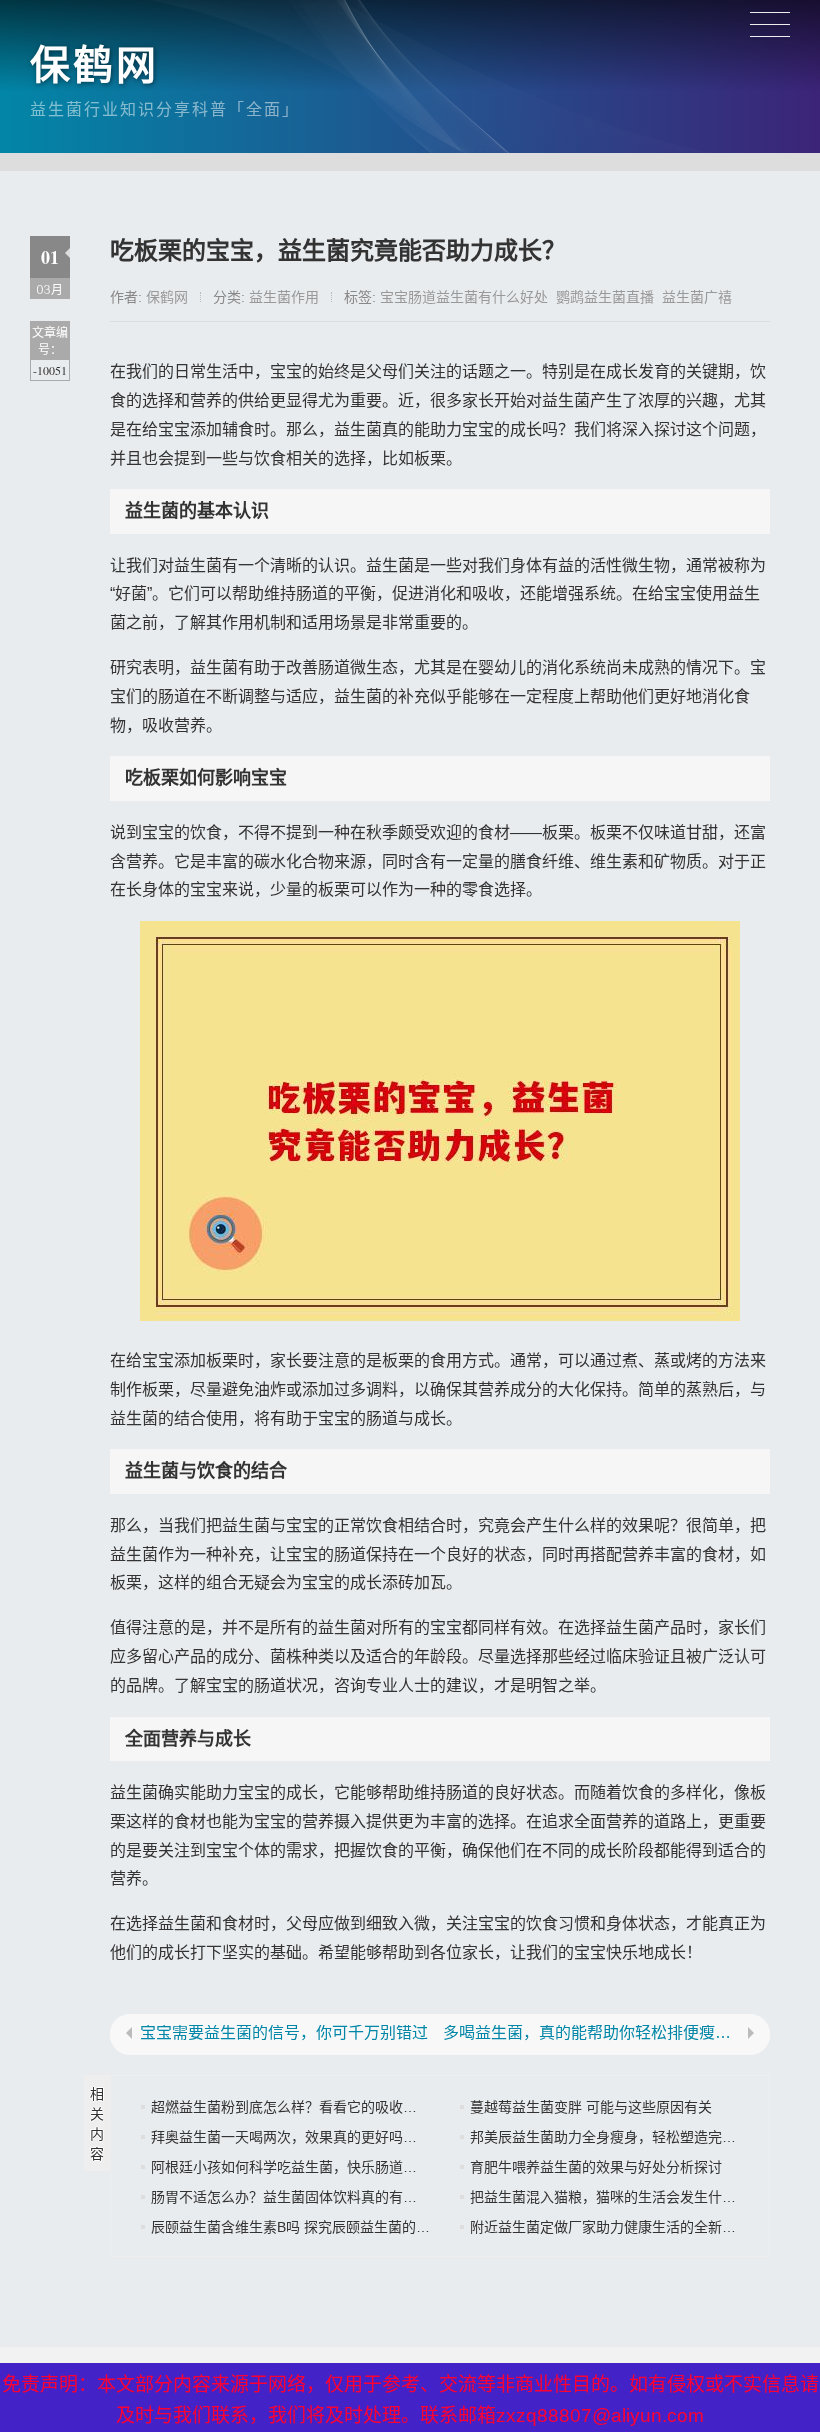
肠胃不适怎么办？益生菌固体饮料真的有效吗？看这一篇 (326, 2197)
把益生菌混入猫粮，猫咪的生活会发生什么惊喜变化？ (638, 2197)
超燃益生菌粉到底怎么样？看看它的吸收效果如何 (305, 2107)
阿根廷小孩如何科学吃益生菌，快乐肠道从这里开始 (312, 2167)
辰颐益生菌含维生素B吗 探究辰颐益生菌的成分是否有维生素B (344, 2227)
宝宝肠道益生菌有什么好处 (464, 297)
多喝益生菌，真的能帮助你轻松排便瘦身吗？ (591, 2033)
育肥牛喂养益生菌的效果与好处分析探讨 (596, 2167)
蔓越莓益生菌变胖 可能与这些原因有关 (591, 2107)
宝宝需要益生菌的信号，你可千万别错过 (284, 2033)
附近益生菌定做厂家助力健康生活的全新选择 (610, 2227)
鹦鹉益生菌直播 (605, 297)
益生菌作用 (284, 297)
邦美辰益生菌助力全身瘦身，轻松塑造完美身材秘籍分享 (645, 2137)
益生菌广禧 (697, 297)
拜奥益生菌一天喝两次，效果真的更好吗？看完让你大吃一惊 (340, 2137)
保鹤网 (94, 65)
